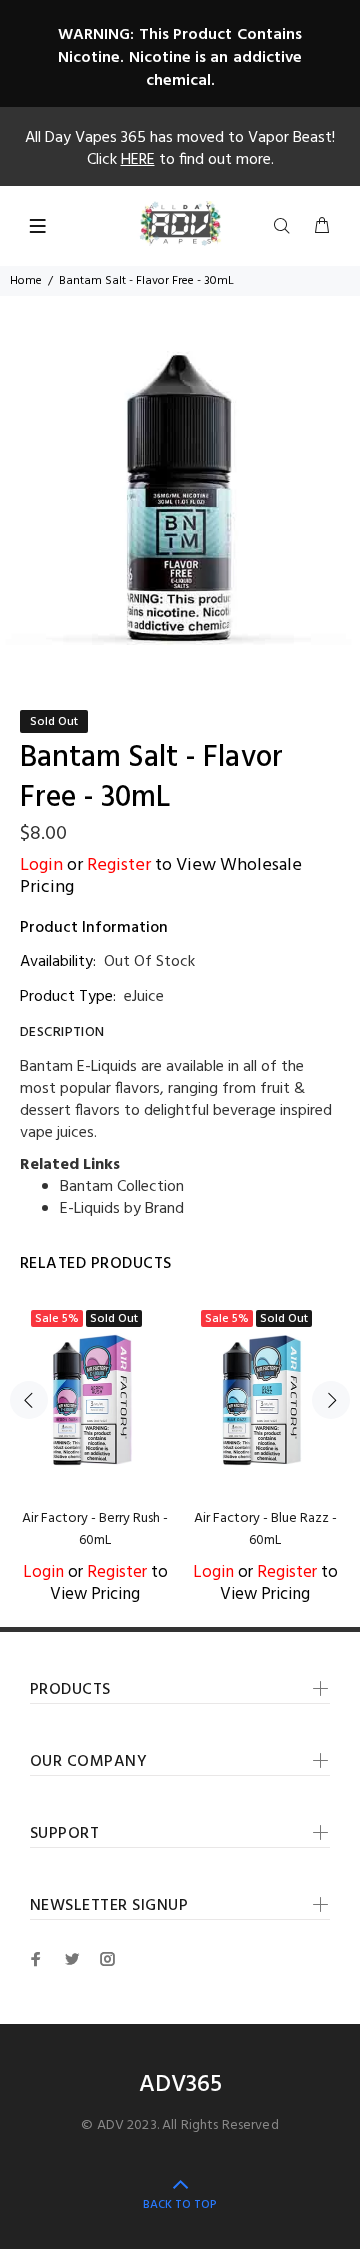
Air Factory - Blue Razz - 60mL (265, 1529)
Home (26, 281)
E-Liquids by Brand (122, 1209)
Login (41, 865)
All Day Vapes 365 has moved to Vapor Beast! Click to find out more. (180, 149)
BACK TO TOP (180, 2205)
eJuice (144, 997)
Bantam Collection (122, 1187)
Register (119, 865)
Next (331, 1400)
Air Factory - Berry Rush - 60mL (95, 1529)
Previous (29, 1400)
